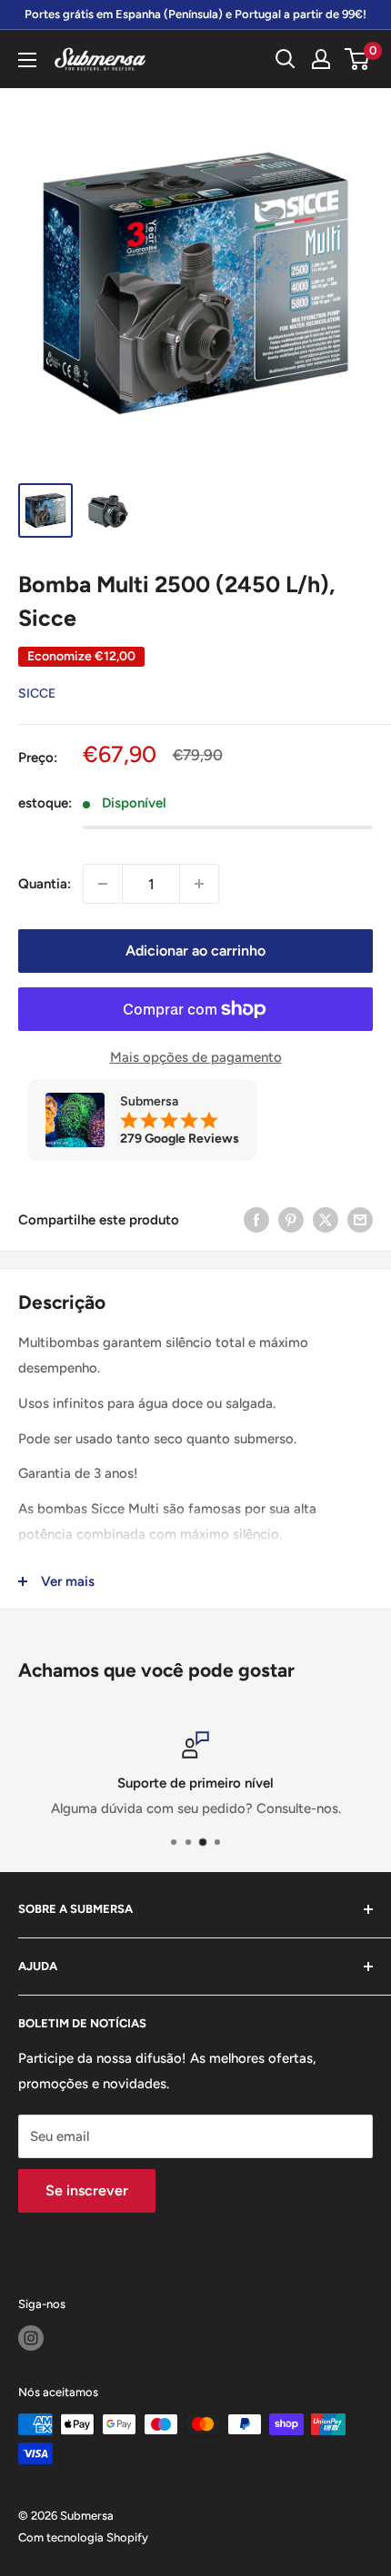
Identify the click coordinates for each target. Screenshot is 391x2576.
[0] (358, 59)
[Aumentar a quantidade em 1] (199, 884)
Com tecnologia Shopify (83, 2537)
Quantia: (45, 884)
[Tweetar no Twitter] (326, 1219)
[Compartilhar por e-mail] (360, 1219)
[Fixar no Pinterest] (291, 1219)
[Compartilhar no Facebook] (256, 1219)
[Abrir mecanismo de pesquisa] (286, 59)
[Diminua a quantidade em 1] (103, 884)
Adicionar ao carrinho (195, 951)
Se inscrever (87, 2190)
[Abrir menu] (27, 60)
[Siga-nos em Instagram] (31, 2338)
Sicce (37, 694)
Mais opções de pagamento (196, 1057)
